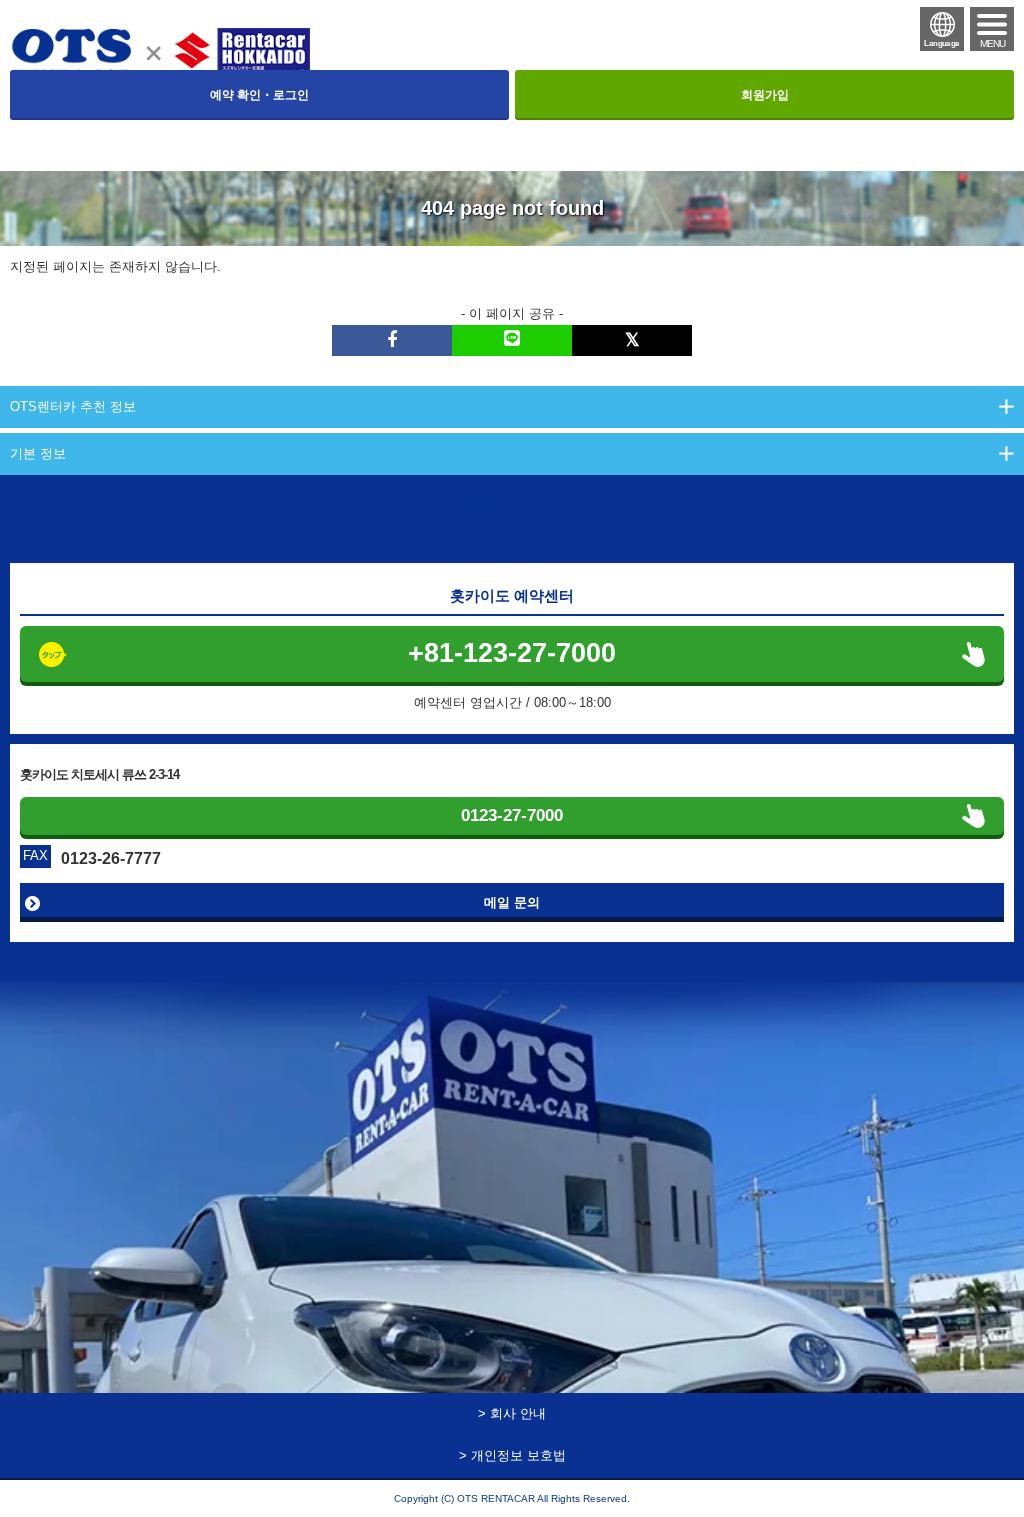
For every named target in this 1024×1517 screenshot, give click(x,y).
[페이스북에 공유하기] (392, 340)
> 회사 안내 (512, 1413)
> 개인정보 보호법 (512, 1455)
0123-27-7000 (512, 815)
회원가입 (765, 95)
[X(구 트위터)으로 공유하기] (632, 340)
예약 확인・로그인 (259, 95)
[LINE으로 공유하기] (512, 340)
